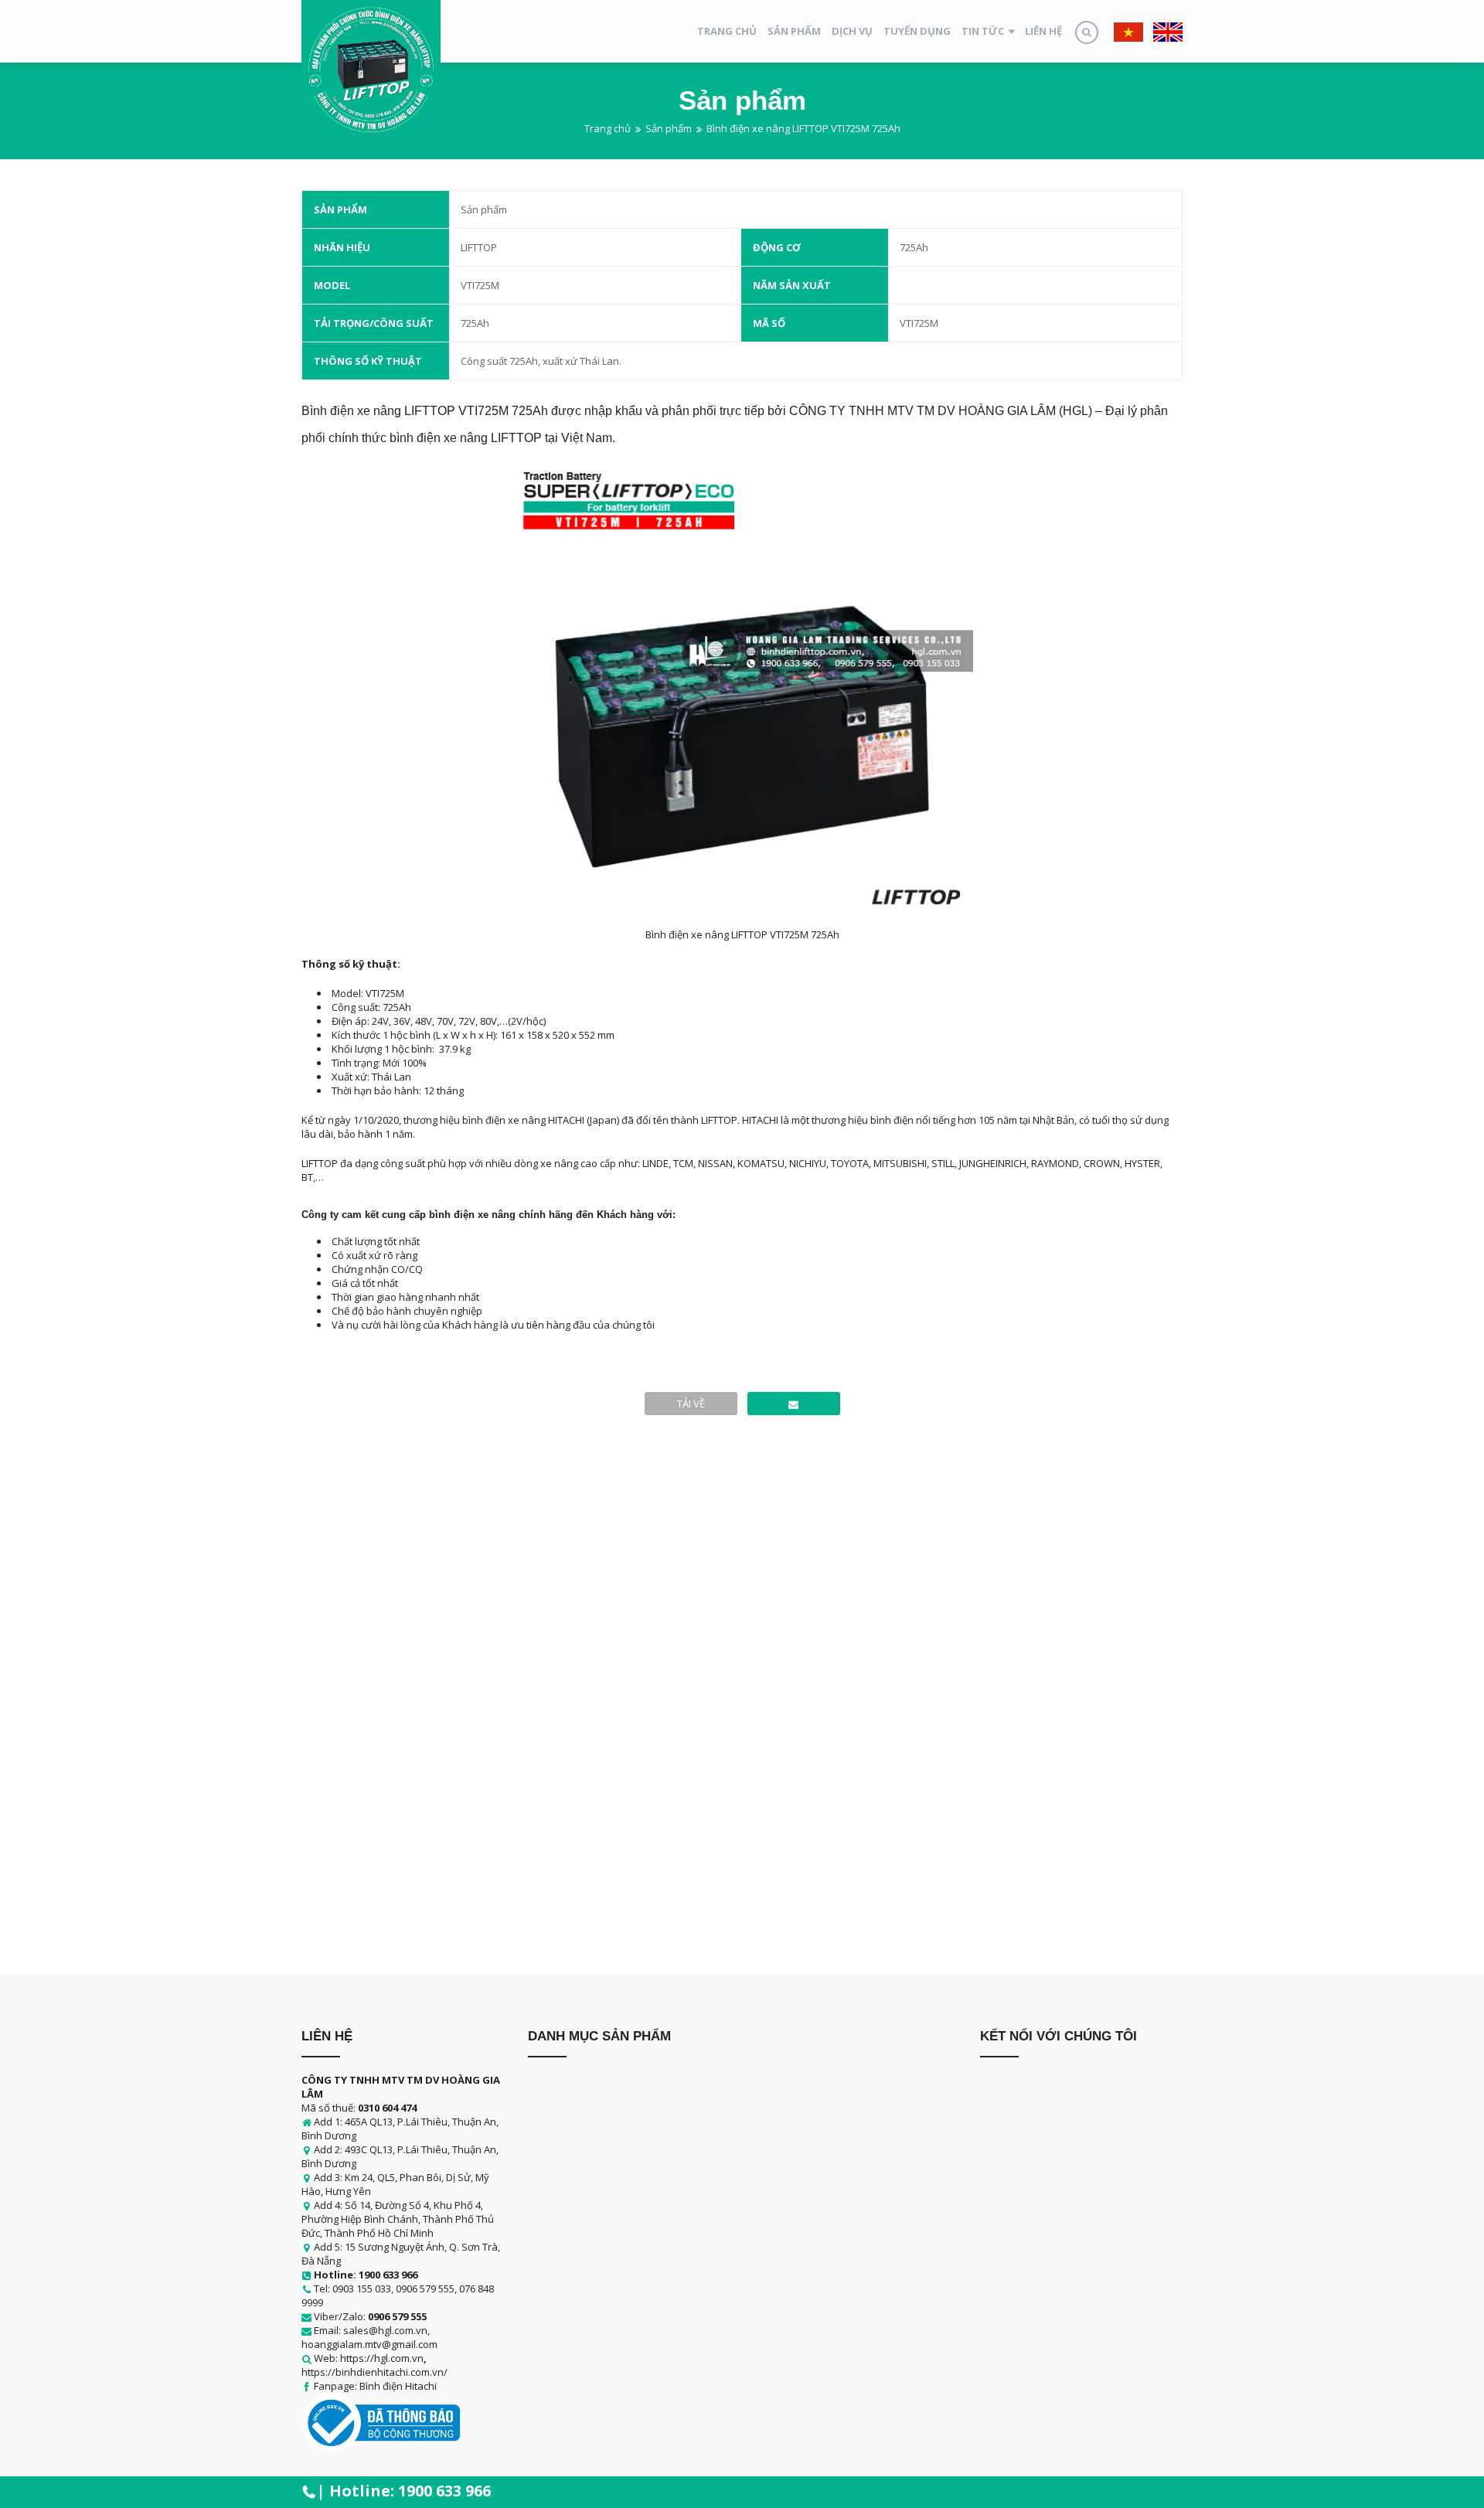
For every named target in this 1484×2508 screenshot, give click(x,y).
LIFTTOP (479, 247)
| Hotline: (404, 2491)
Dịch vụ (852, 31)
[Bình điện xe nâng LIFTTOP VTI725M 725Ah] (794, 1404)
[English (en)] (1168, 31)
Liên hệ (1043, 31)
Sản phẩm (794, 31)
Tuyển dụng (917, 31)
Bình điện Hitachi (398, 2386)
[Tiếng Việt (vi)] (1128, 31)
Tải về (691, 1404)
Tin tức (983, 31)
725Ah (914, 247)
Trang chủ (727, 31)
